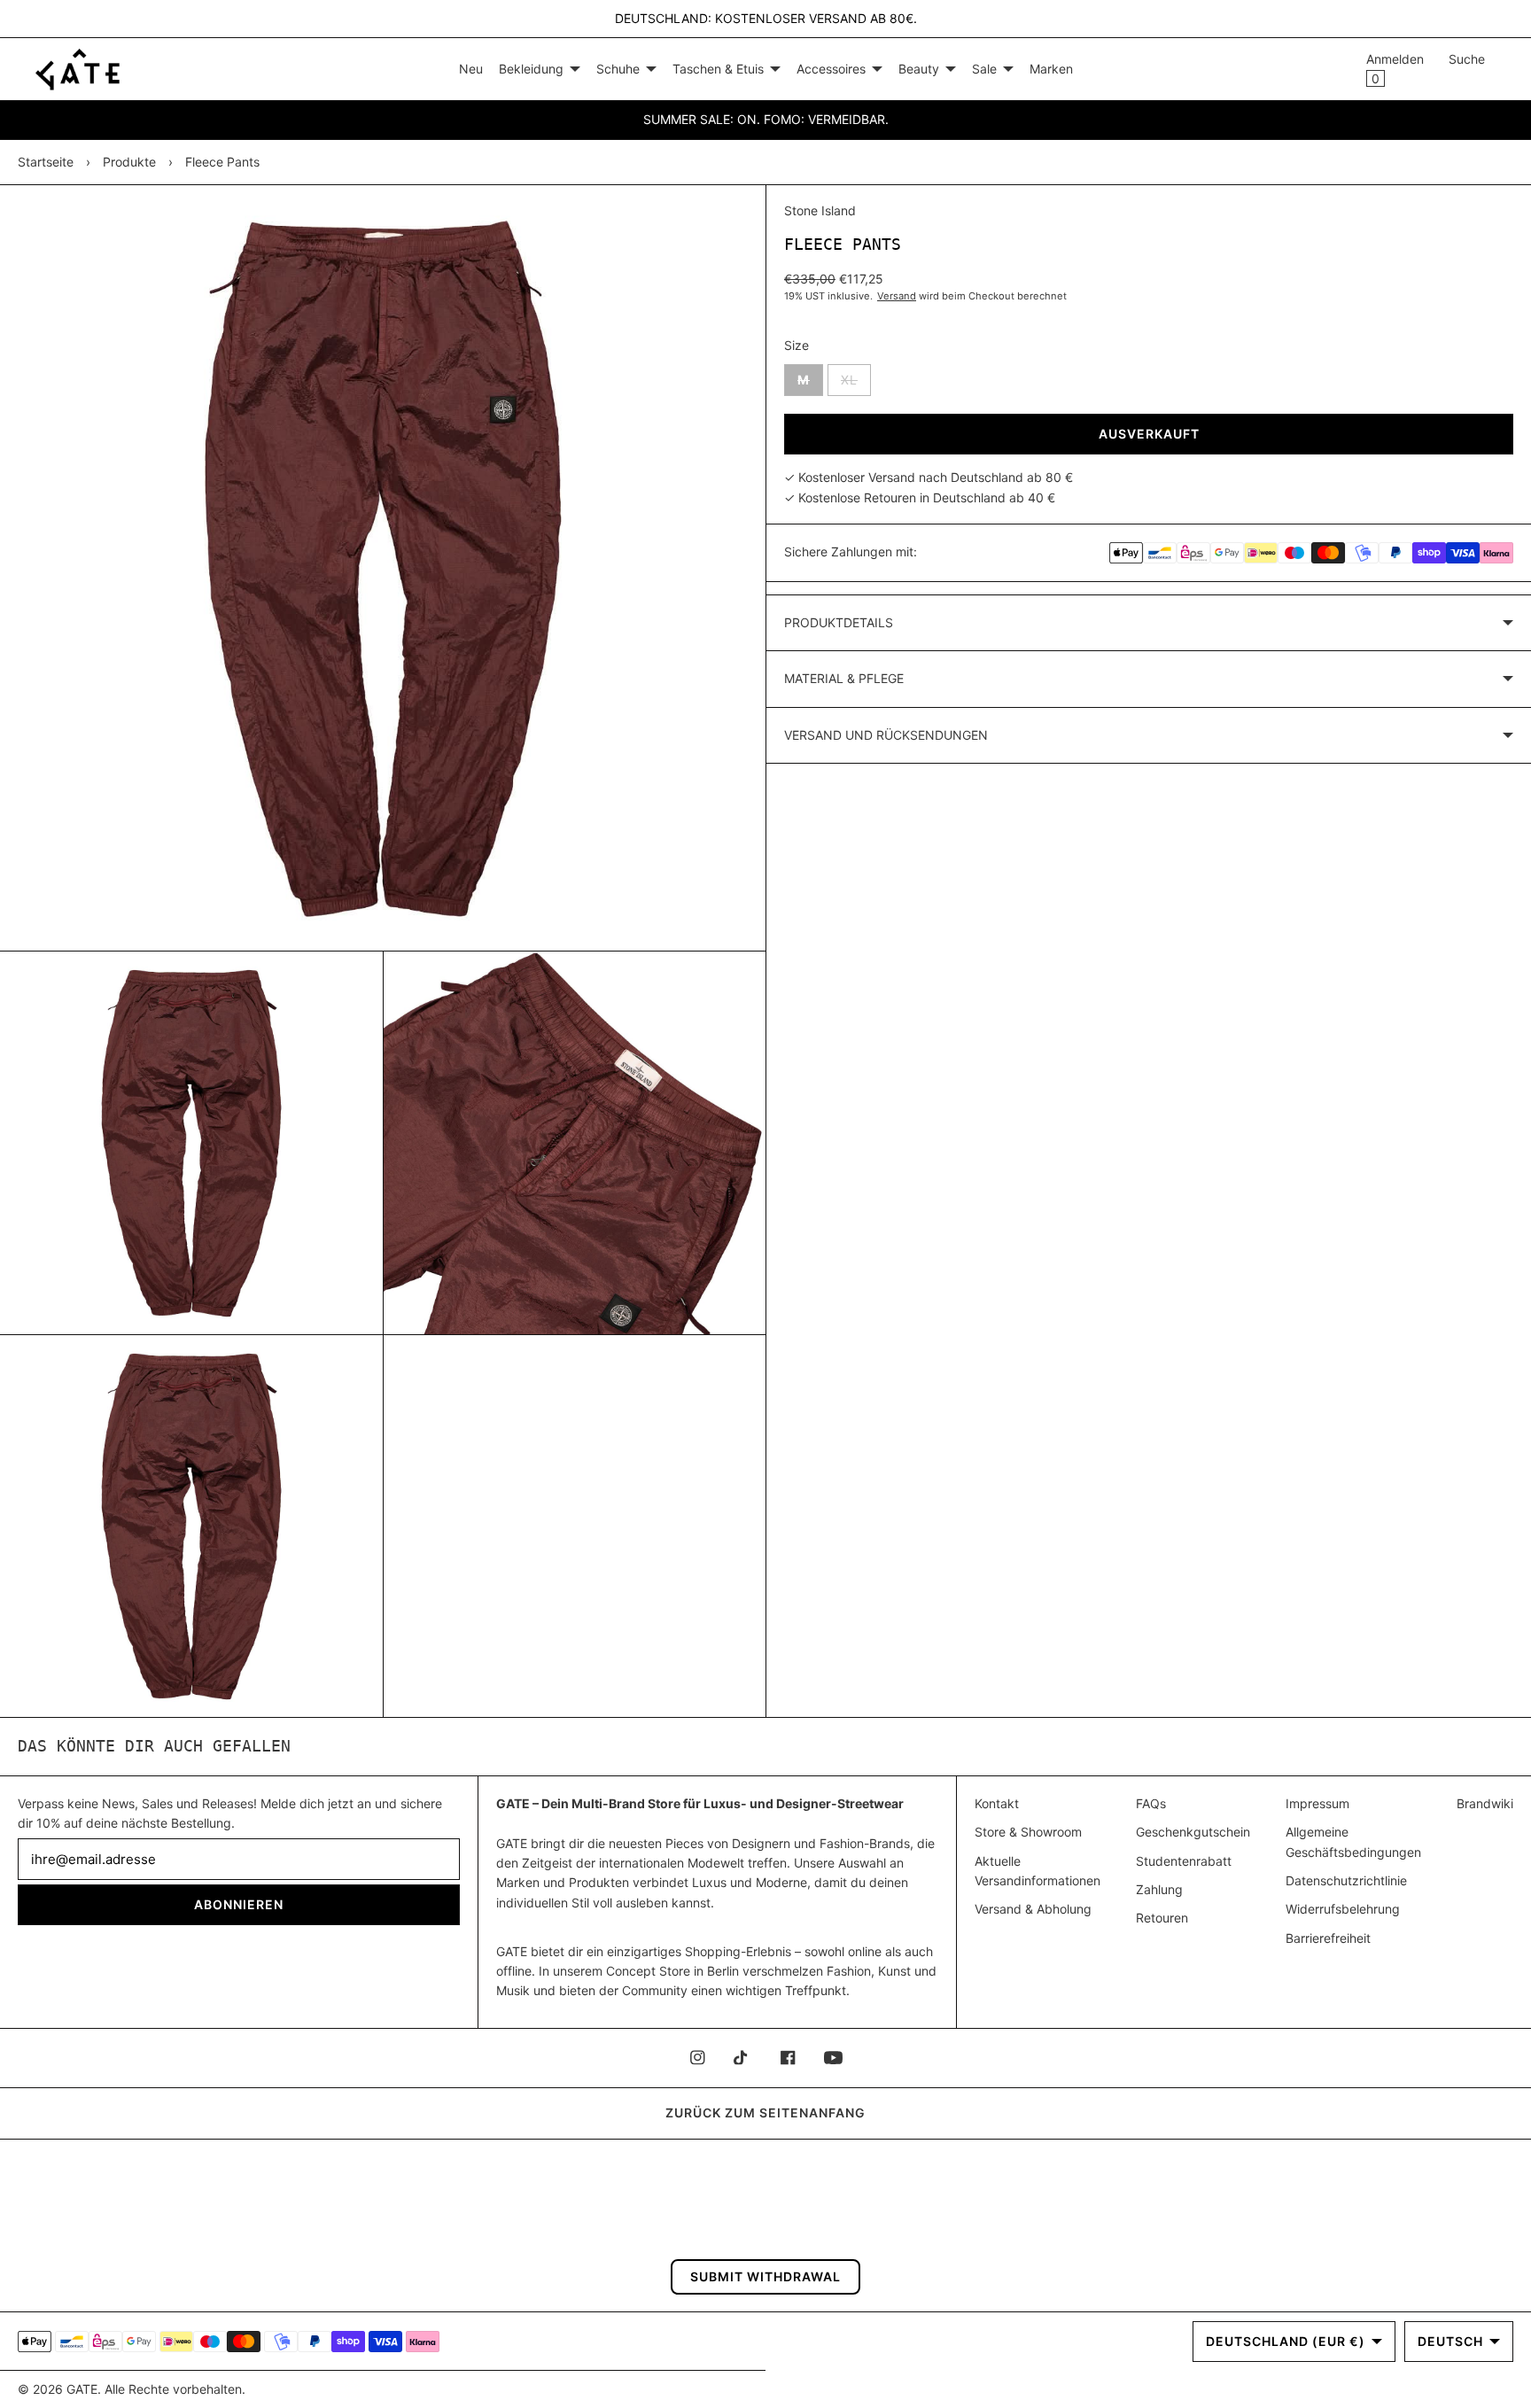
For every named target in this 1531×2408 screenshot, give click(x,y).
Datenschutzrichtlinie (1346, 1880)
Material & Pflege (844, 678)
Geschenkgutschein (1193, 1832)
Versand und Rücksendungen (886, 735)
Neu (471, 69)
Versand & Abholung (1033, 1909)
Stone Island (820, 210)
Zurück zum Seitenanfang (765, 2113)
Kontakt (997, 1803)
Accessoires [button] (831, 69)
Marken (1051, 69)
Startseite (46, 162)
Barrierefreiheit (1328, 1938)
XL (856, 379)
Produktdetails (839, 622)
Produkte (129, 162)
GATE (82, 2389)
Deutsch (1450, 2341)
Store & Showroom (1028, 1832)
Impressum (1317, 1803)
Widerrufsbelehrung (1343, 1909)
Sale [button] (984, 69)
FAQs (1151, 1803)
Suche (1467, 59)
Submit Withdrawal (765, 2276)
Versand (897, 296)
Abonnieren (239, 1904)
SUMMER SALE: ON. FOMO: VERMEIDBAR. (766, 119)
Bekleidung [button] (531, 69)
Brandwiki (1485, 1803)
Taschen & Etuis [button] (718, 69)
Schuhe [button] (618, 69)
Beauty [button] (919, 69)
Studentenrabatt (1184, 1861)
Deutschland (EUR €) (1286, 2341)
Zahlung (1159, 1889)
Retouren (1162, 1918)
